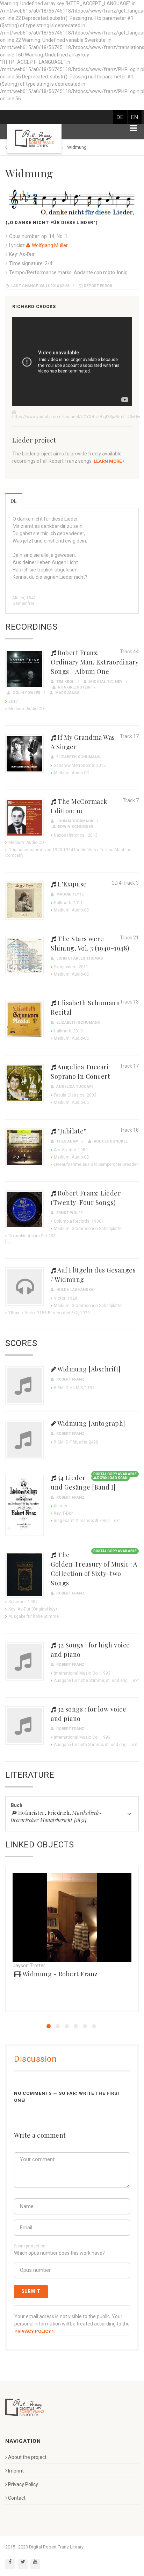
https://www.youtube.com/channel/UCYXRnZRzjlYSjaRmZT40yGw (76, 417)
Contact (17, 2498)
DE (120, 117)
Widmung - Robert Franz (59, 1974)
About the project (27, 2457)
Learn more (108, 461)
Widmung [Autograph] (91, 1423)
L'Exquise (72, 884)
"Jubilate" (71, 1131)
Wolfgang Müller (50, 245)
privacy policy (33, 2331)
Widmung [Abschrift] (88, 1369)
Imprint (16, 2471)
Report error (98, 286)
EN (135, 117)
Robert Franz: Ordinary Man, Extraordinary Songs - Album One (95, 662)
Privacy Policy (23, 2484)
